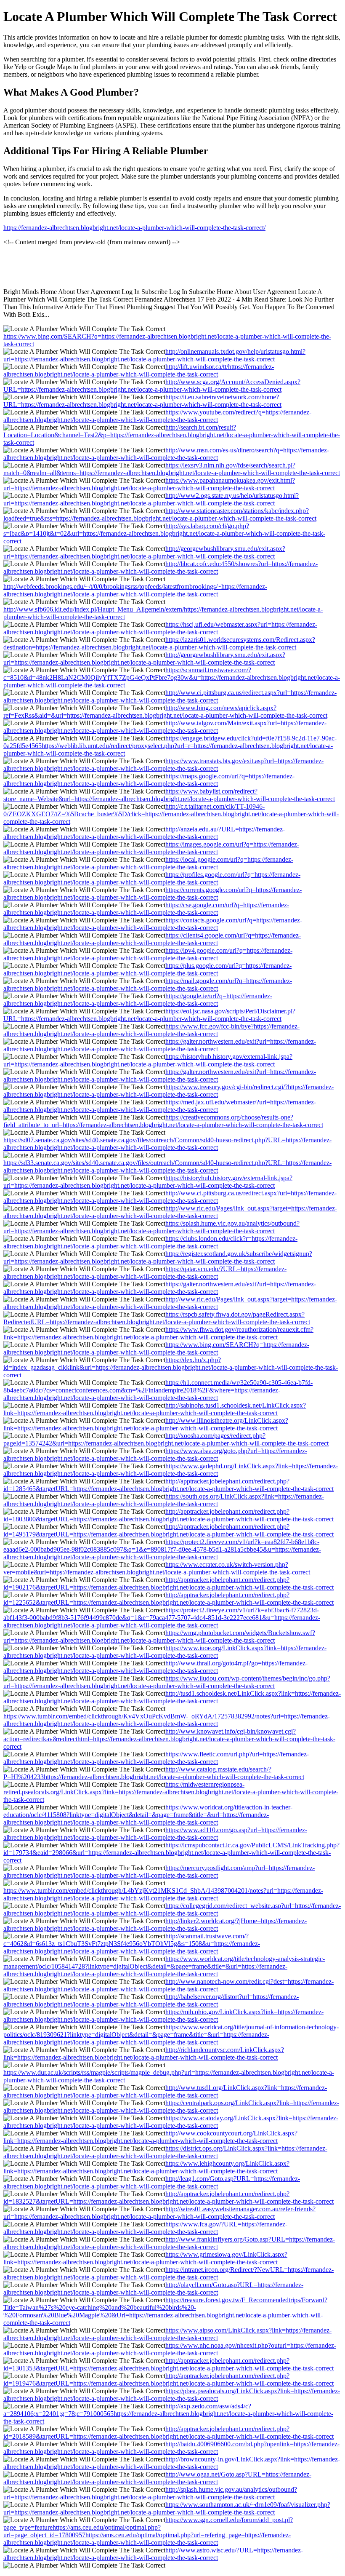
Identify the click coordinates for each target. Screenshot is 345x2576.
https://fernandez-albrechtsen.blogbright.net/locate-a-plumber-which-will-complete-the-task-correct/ (134, 228)
